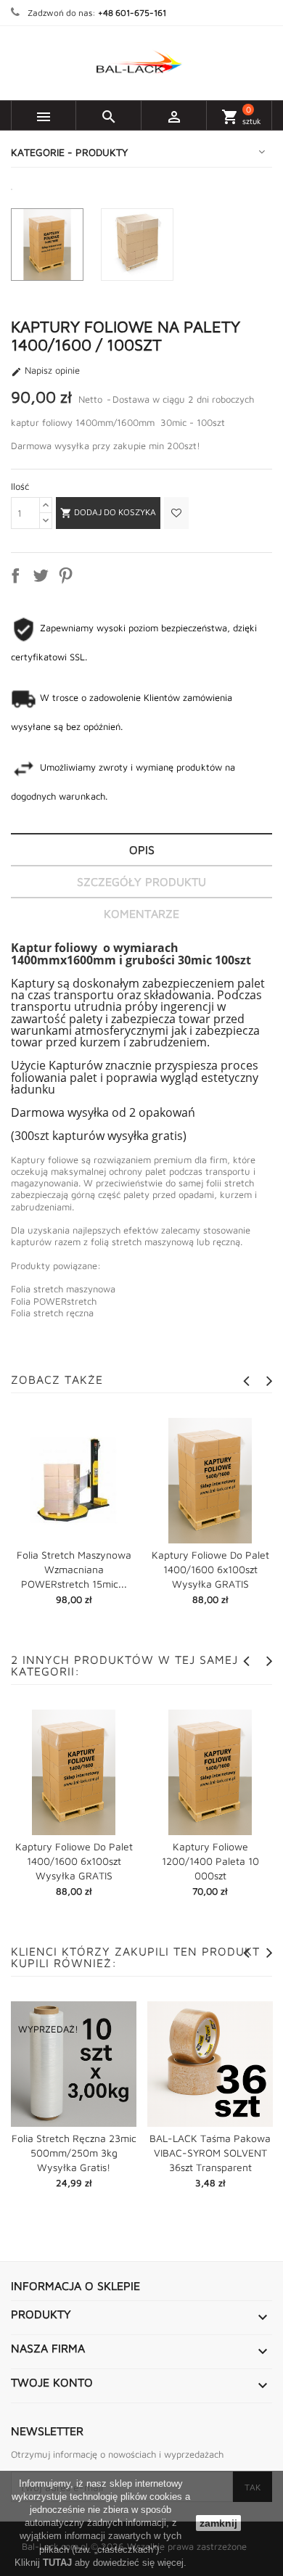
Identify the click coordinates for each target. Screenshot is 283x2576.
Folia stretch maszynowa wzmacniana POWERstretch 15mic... (74, 1569)
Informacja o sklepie (75, 2286)
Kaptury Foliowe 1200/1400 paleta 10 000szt (210, 1861)
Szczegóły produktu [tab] (141, 882)
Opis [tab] (142, 850)
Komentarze (141, 914)
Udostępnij (18, 578)
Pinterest (68, 578)
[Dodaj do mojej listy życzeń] (175, 513)
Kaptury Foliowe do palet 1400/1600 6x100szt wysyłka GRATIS (210, 1569)
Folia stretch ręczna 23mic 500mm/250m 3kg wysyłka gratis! (74, 2153)
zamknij (218, 2523)
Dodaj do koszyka (108, 513)
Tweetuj (44, 578)
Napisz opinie (45, 371)
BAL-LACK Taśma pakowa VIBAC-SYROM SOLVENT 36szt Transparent (210, 2153)
